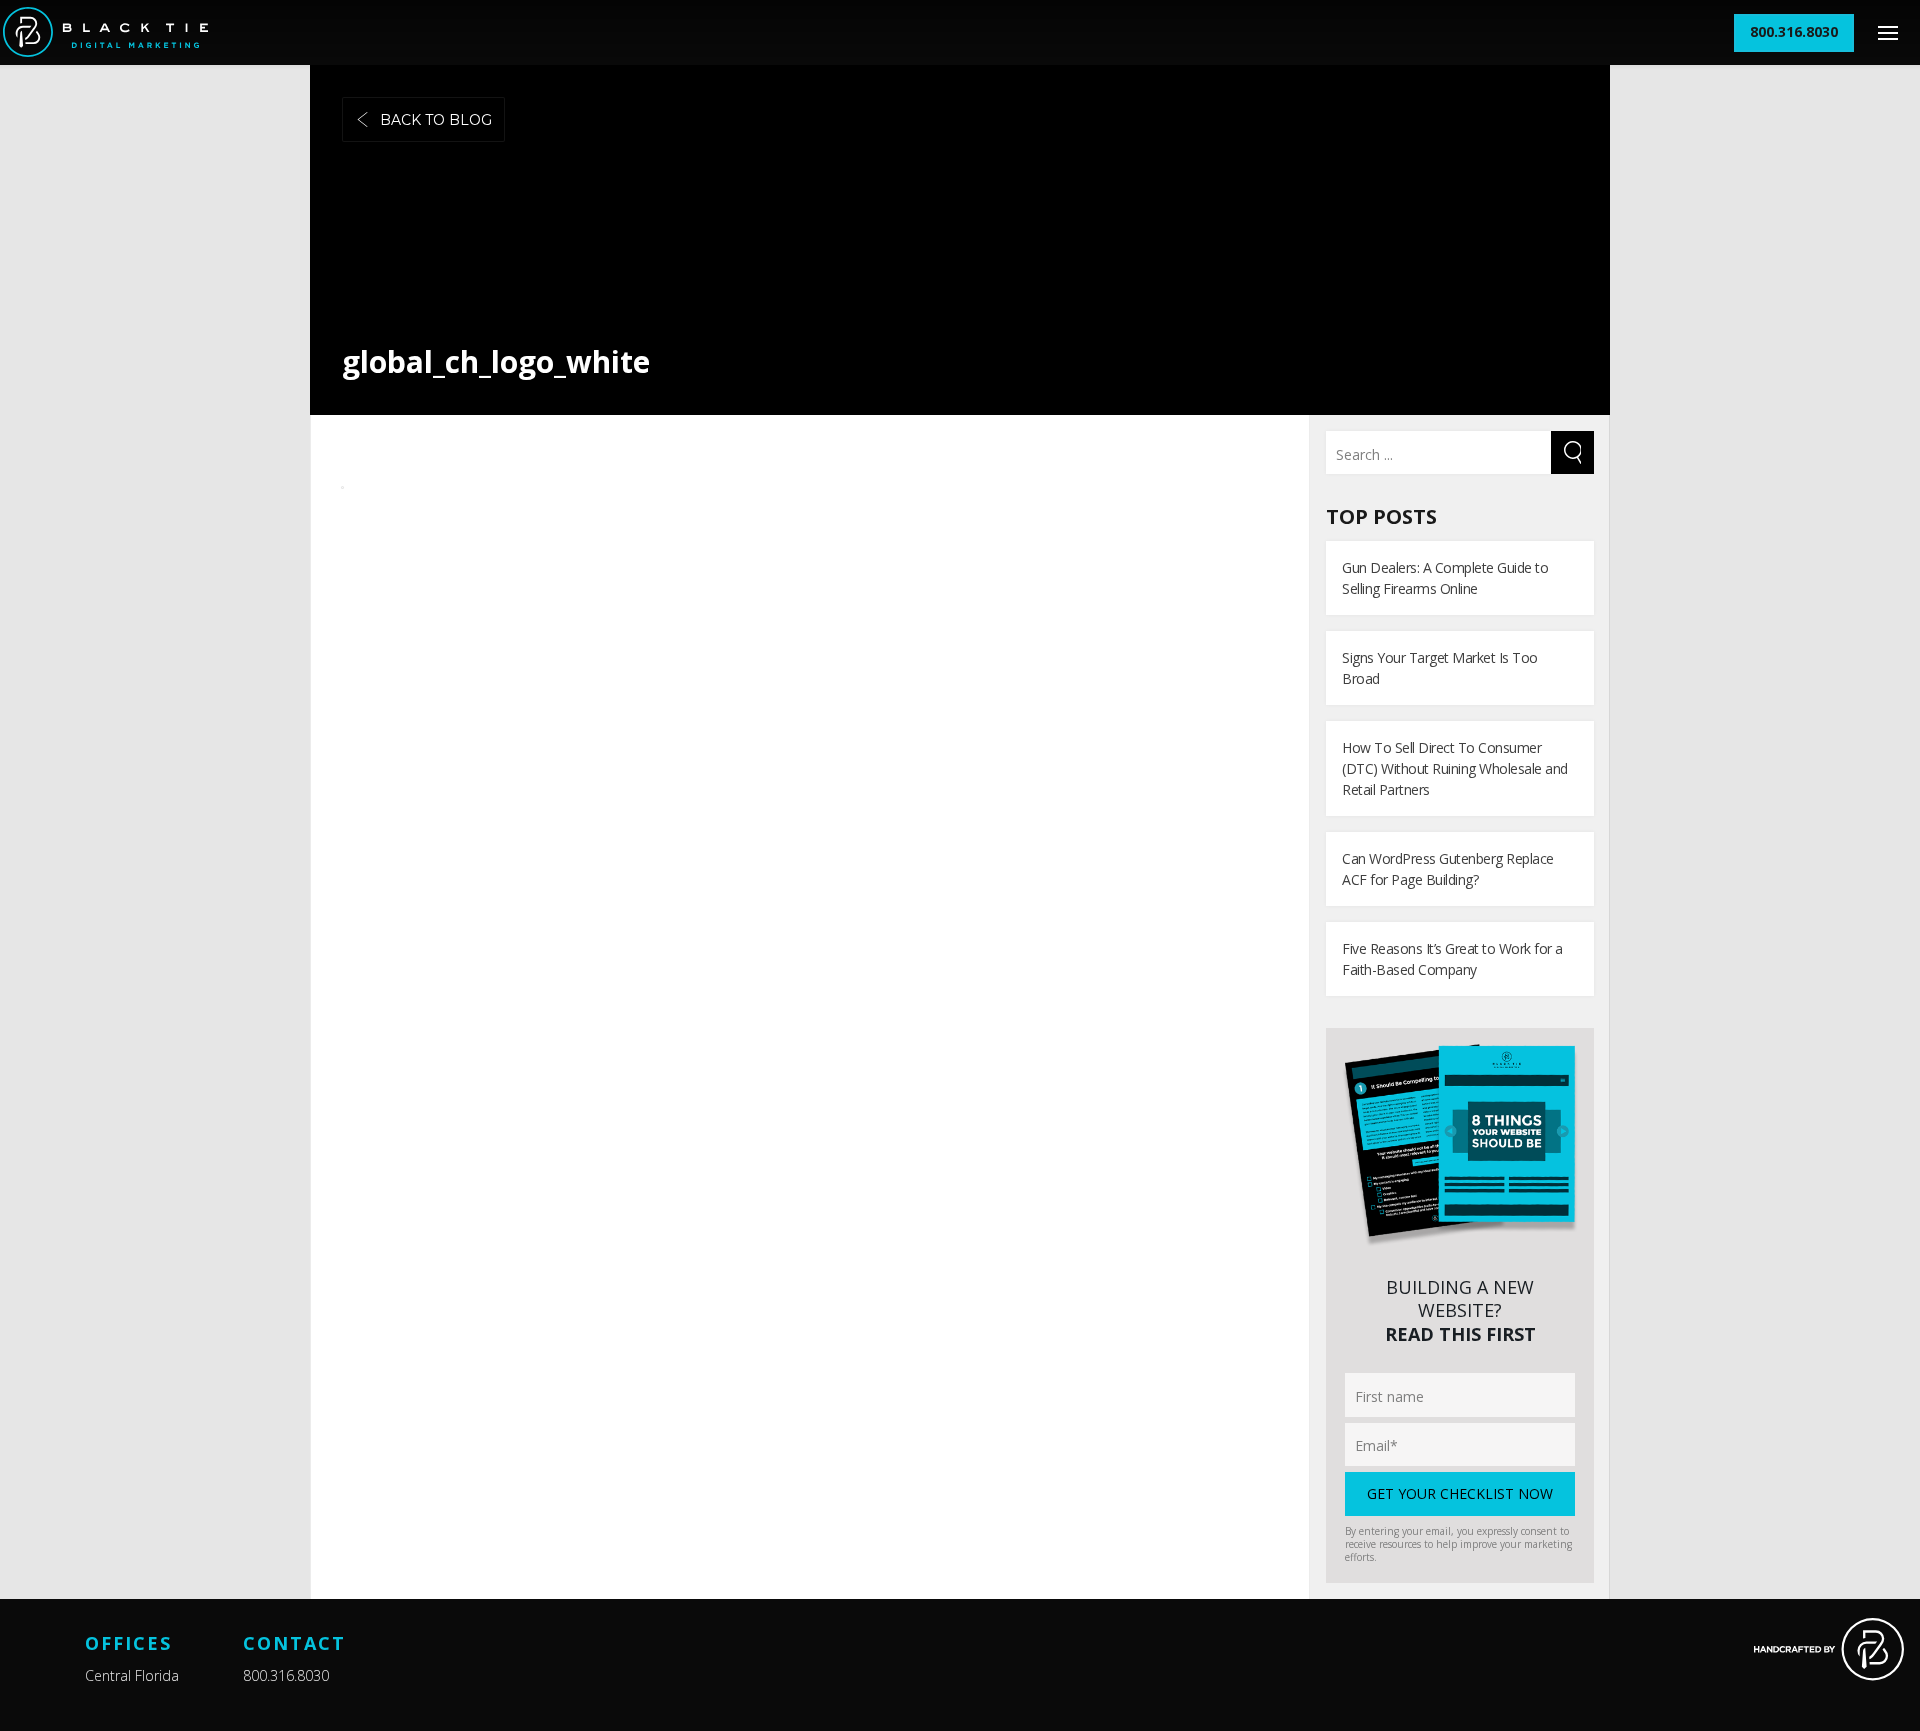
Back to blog (436, 120)
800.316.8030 (286, 1675)
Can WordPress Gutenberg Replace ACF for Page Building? (1448, 869)
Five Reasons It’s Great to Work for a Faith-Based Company (1452, 959)
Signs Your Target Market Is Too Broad (1440, 668)
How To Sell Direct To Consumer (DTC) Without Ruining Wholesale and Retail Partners (1455, 768)
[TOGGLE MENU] (1887, 32)
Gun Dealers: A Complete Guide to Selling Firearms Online (1445, 578)
